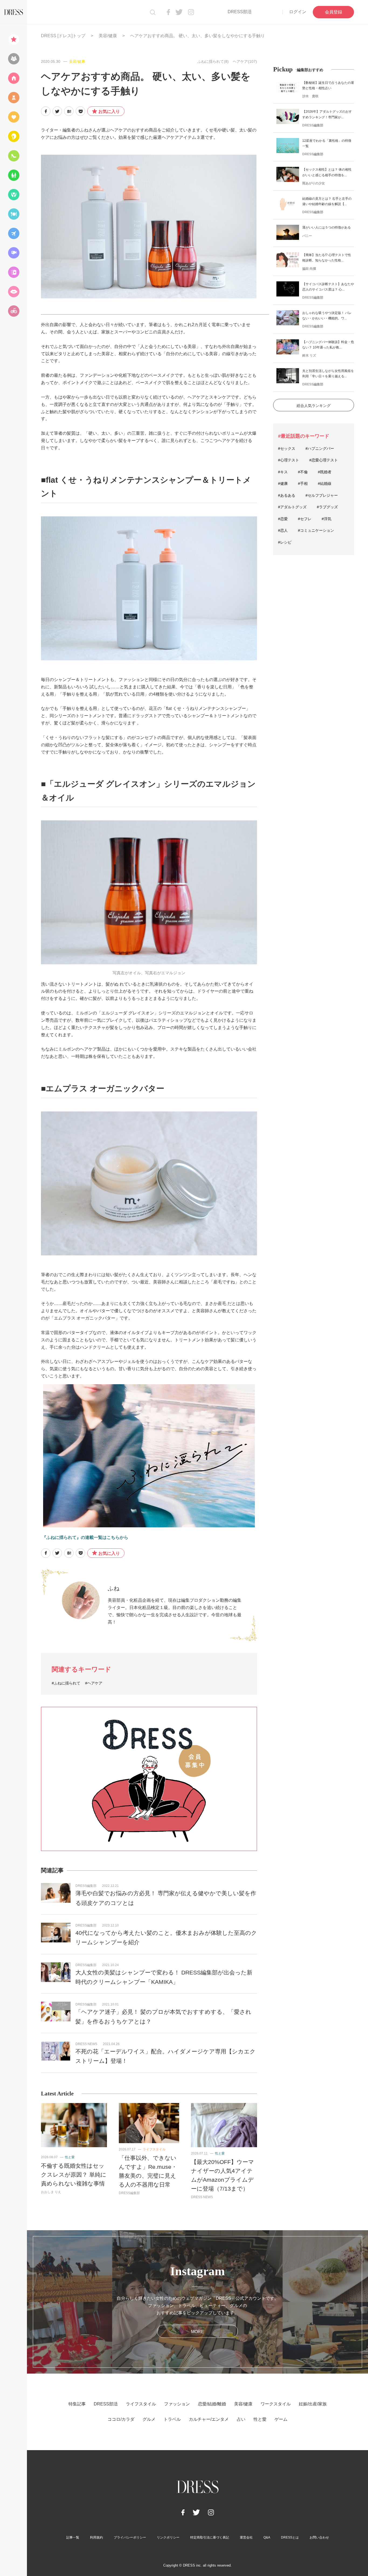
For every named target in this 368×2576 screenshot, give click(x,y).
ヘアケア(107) (245, 61)
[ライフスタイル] (13, 78)
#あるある (287, 495)
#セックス (287, 448)
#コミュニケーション (316, 530)
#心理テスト (289, 460)
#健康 (283, 484)
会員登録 (334, 12)
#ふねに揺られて (66, 1683)
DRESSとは (290, 2537)
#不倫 (303, 472)
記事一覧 (73, 2537)
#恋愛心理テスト (324, 460)
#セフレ (305, 519)
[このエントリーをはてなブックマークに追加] (69, 111)
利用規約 (96, 2537)
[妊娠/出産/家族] (13, 175)
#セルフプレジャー (322, 495)
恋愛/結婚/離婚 (212, 2404)
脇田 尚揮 (309, 269)
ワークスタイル (276, 2404)
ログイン (298, 12)
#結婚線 (325, 484)
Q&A (267, 2537)
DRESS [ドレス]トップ (63, 36)
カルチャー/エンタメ (209, 2419)
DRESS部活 (240, 12)
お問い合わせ (319, 2537)
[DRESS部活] (13, 59)
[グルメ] (13, 214)
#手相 (303, 484)
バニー (307, 236)
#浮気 (327, 519)
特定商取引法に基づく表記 (210, 2537)
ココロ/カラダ (121, 2419)
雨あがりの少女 (314, 183)
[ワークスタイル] (13, 156)
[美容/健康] (13, 136)
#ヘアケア (94, 1683)
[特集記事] (13, 39)
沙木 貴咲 (310, 96)
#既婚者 (325, 472)
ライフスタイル (154, 2149)
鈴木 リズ (309, 355)
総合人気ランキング (314, 406)
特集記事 (77, 2404)
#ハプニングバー (320, 448)
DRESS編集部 (86, 1886)
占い (241, 2419)
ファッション (177, 2404)
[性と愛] (13, 292)
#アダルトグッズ (292, 507)
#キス (283, 472)
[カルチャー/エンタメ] (13, 253)
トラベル (172, 2419)
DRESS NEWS (86, 2044)
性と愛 (70, 2157)
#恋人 (283, 530)
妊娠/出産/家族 (313, 2404)
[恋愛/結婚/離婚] (13, 117)
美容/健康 (108, 36)
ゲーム (281, 2419)
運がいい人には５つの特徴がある (327, 227)
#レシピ (285, 542)
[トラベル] (13, 233)
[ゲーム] (13, 311)
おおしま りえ (51, 2192)
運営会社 (246, 2537)
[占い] (13, 272)
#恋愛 (283, 519)
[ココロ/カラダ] (13, 195)
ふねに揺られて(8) (213, 61)
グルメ (149, 2419)
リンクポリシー (168, 2537)
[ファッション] (13, 98)
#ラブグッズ (327, 507)
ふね (114, 1588)
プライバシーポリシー (130, 2537)
